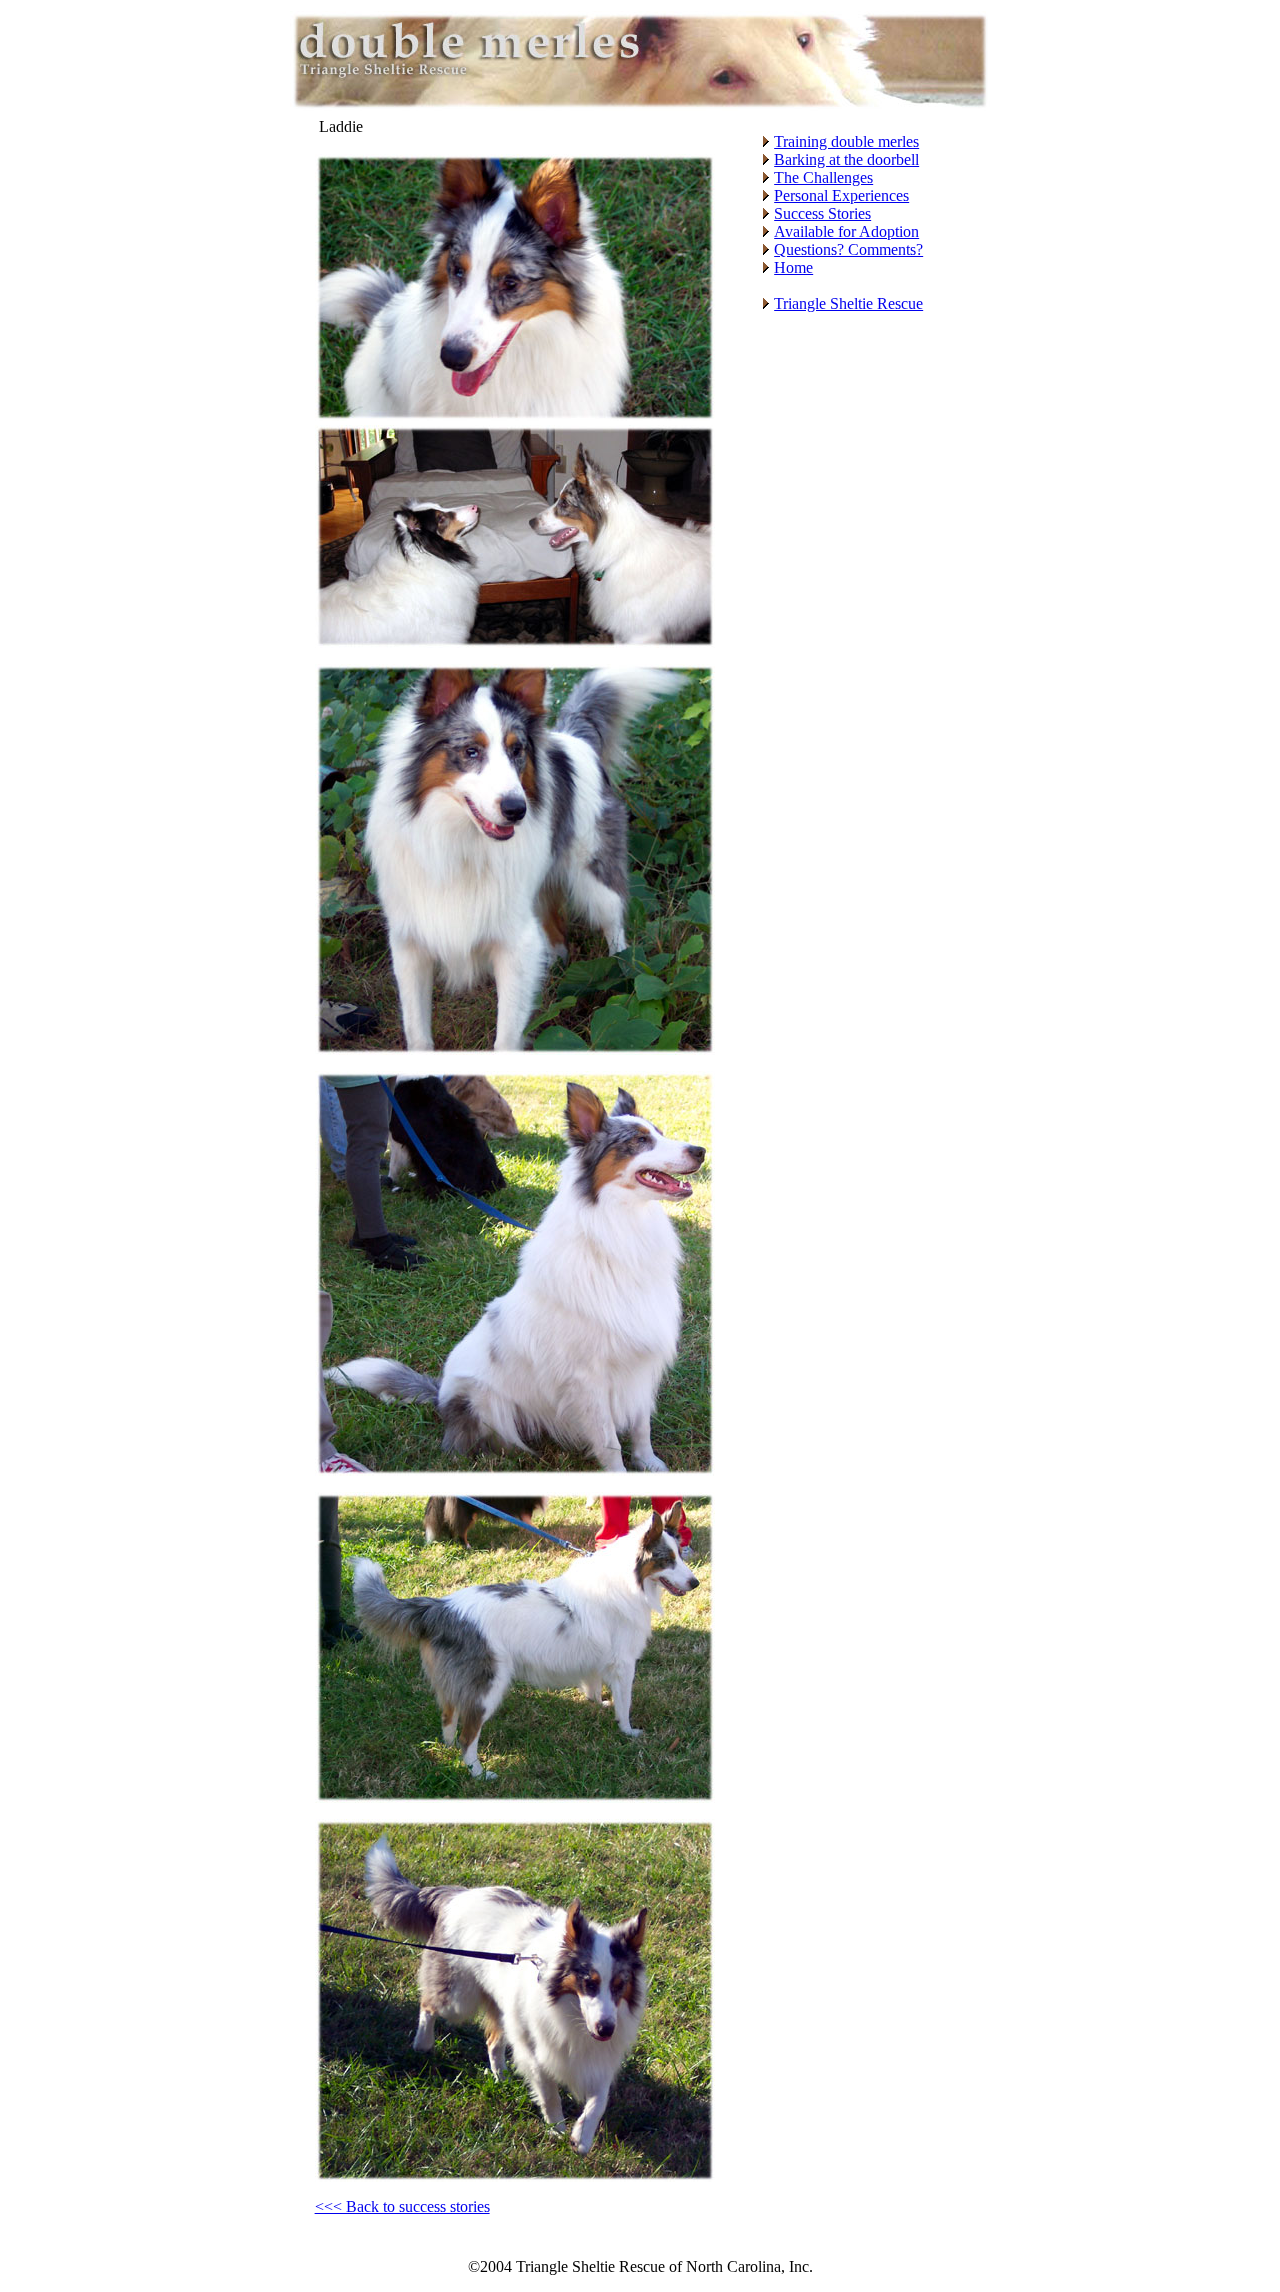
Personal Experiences (841, 195)
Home (793, 267)
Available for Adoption (846, 231)
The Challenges (823, 177)
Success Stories (822, 213)
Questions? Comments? (848, 249)
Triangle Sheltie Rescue (848, 303)
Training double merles (846, 141)
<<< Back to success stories (402, 2206)
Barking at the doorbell (846, 159)
